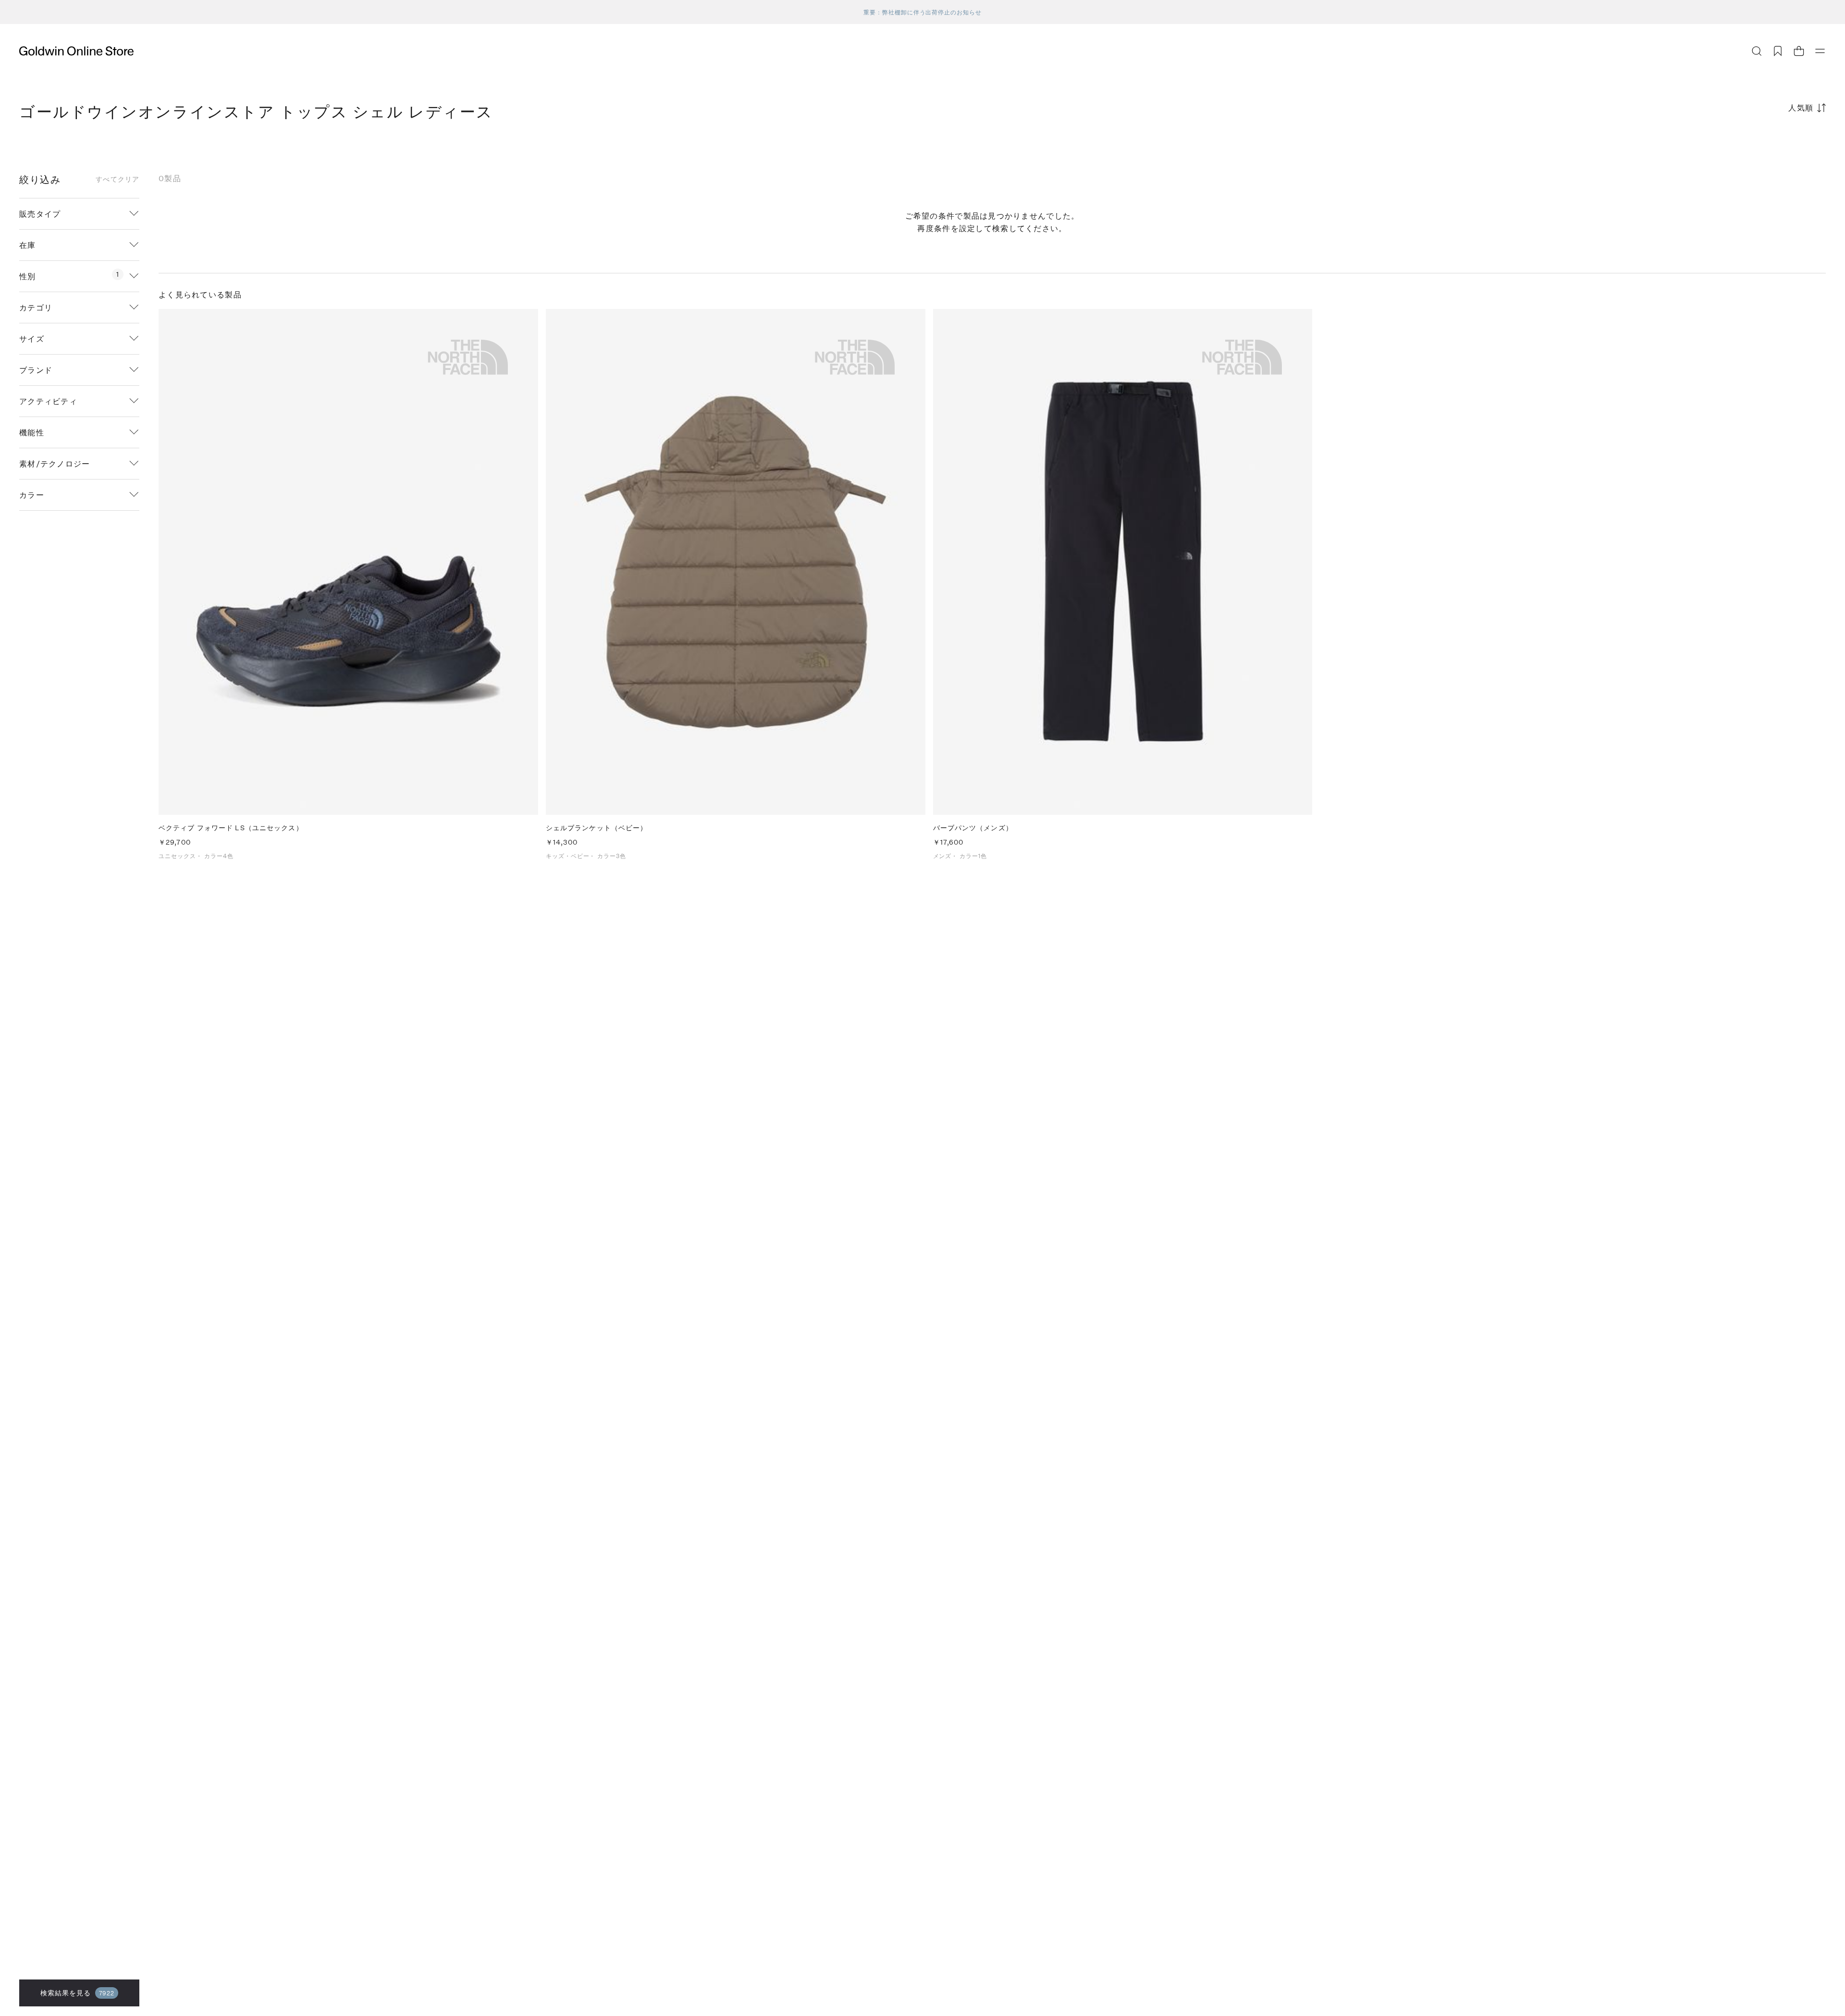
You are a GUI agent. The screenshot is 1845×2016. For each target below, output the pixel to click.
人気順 (1801, 107)
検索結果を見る (78, 1993)
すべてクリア (117, 179)
